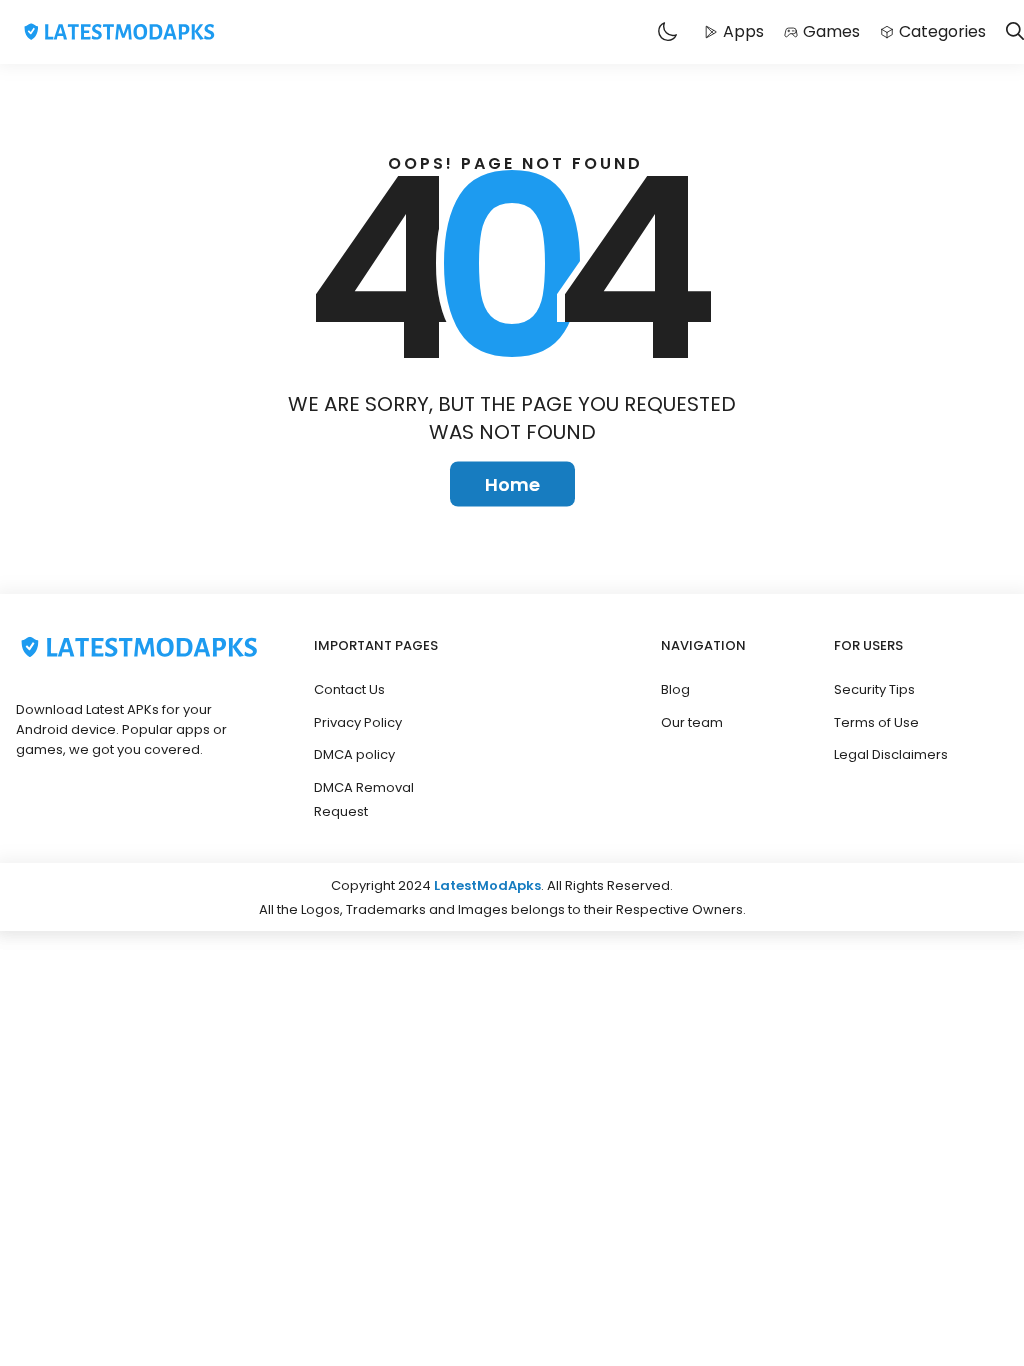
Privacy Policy (358, 722)
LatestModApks (487, 885)
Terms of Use (876, 722)
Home (512, 484)
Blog (675, 689)
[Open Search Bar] (1015, 32)
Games (831, 31)
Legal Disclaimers (891, 754)
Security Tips (874, 689)
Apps (743, 31)
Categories (942, 31)
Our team (692, 722)
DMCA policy (354, 754)
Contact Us (349, 689)
